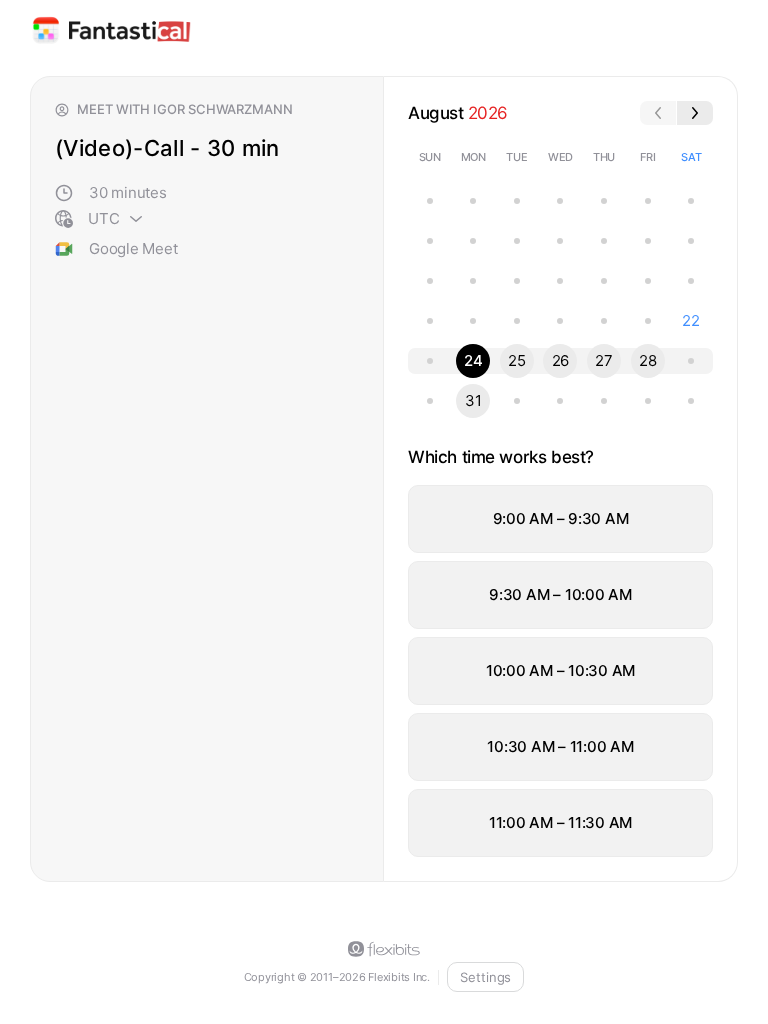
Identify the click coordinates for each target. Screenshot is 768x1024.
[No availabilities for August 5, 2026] (560, 241)
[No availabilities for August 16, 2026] (430, 321)
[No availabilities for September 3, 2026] (604, 401)
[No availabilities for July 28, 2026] (517, 201)
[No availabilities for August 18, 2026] (517, 321)
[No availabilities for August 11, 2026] (517, 281)
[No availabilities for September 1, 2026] (517, 401)
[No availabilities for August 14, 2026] (648, 281)
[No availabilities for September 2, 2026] (560, 401)
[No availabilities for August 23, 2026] (430, 361)
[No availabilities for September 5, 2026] (691, 401)
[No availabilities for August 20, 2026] (604, 321)
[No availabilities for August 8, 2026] (691, 241)
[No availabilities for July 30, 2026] (604, 201)
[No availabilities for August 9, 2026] (430, 281)
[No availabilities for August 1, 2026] (691, 201)
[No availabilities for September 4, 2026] (648, 401)
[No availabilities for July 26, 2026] (430, 201)
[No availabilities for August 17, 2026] (473, 321)
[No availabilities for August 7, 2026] (648, 241)
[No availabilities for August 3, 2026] (473, 241)
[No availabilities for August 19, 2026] (560, 321)
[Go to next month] (695, 113)
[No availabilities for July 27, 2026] (473, 201)
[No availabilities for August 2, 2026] (430, 241)
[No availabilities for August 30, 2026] (430, 401)
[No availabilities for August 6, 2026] (604, 241)
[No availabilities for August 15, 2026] (691, 281)
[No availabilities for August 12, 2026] (560, 281)
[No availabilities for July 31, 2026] (648, 201)
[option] (560, 519)
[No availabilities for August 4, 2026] (517, 241)
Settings (485, 977)
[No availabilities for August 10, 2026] (473, 281)
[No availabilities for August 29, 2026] (691, 361)
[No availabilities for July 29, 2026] (560, 201)
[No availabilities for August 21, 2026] (648, 321)
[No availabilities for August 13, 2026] (604, 281)
